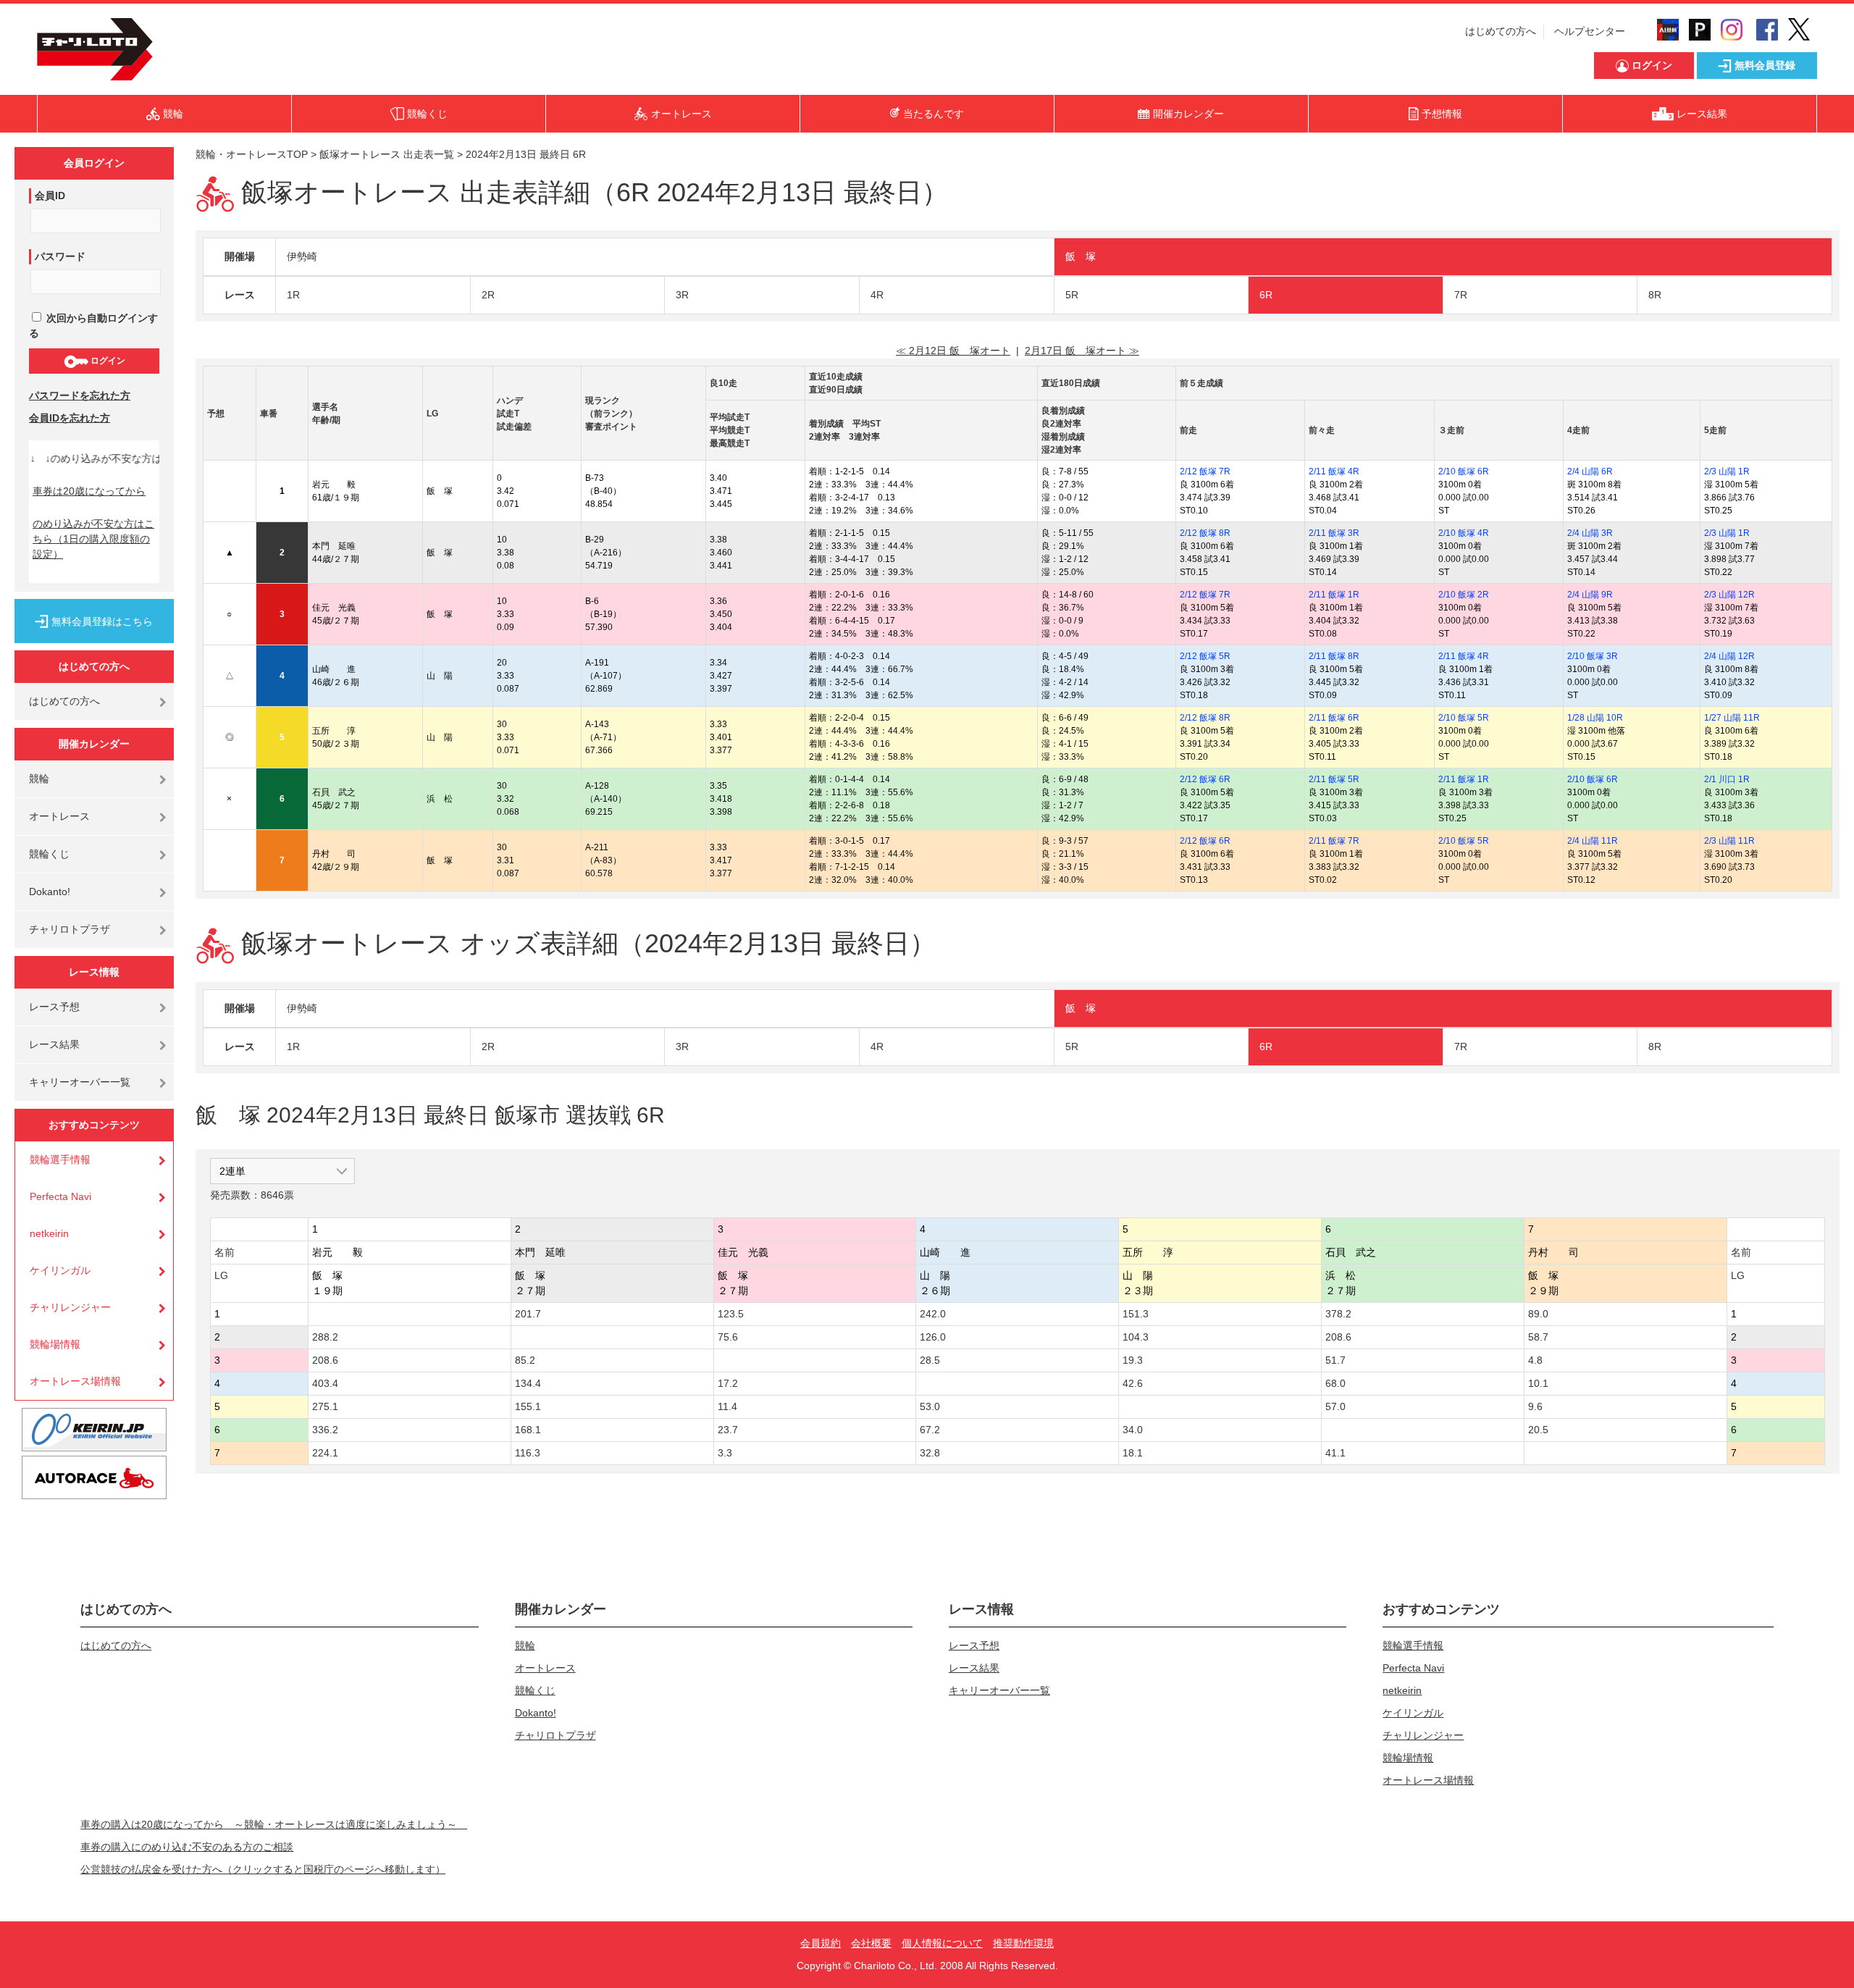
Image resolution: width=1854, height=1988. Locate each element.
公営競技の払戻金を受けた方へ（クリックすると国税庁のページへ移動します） (263, 1869)
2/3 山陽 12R (1729, 595)
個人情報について (942, 1943)
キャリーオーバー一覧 (80, 1082)
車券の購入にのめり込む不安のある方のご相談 (187, 1847)
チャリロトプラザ (70, 929)
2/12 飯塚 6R (1205, 779)
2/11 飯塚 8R (1334, 656)
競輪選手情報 (60, 1159)
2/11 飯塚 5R (1334, 779)
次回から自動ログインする (93, 326)
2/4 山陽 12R (1729, 656)
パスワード (60, 256)
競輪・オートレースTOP (252, 154)
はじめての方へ (1501, 31)
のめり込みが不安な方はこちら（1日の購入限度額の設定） (93, 539)
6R (1266, 295)
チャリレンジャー (70, 1307)
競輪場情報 (55, 1344)
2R (488, 295)
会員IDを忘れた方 (70, 418)
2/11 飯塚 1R (1334, 595)
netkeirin (49, 1233)
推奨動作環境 (1023, 1943)
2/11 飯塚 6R (1334, 718)
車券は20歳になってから (89, 491)
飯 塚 (1081, 256)
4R (877, 295)
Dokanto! (50, 892)
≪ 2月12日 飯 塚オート (953, 351)
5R (1072, 295)
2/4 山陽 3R (1590, 533)
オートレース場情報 (75, 1381)
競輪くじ (49, 854)
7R (1461, 295)
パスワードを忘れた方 (80, 395)
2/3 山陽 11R (1729, 841)
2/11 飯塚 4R (1334, 471)
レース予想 (54, 1007)
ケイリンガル (60, 1270)
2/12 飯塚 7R (1205, 471)
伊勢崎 (302, 256)
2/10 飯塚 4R (1464, 533)
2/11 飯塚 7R (1334, 841)
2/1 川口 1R (1727, 779)
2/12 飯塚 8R (1205, 533)
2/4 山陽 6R (1590, 471)
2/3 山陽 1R (1727, 471)
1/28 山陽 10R (1595, 718)
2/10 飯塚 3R (1593, 656)
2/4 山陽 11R (1593, 841)
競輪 (39, 779)
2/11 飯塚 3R (1334, 533)
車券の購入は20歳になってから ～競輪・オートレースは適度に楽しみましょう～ (274, 1824)
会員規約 (821, 1943)
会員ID (50, 196)
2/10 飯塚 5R (1464, 718)
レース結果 (54, 1044)
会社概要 (871, 1943)
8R (1655, 295)
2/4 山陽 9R (1590, 595)
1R (293, 295)
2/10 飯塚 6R (1464, 471)
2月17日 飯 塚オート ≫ (1082, 351)
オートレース (59, 816)
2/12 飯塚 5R (1205, 656)
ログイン (107, 361)
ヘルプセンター (1590, 31)
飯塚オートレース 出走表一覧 (387, 154)
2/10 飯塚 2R (1464, 595)
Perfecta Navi (60, 1196)
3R (682, 295)
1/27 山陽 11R (1732, 718)
